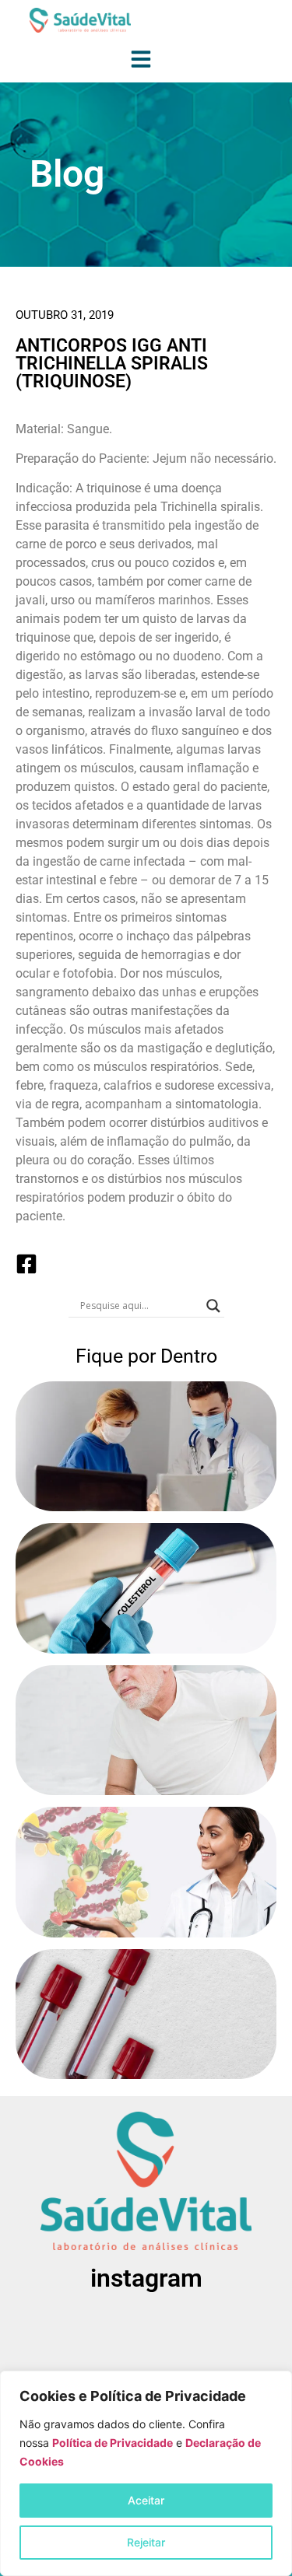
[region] (146, 2473)
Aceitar (146, 2500)
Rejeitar (146, 2542)
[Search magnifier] (213, 1306)
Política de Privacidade (113, 2443)
